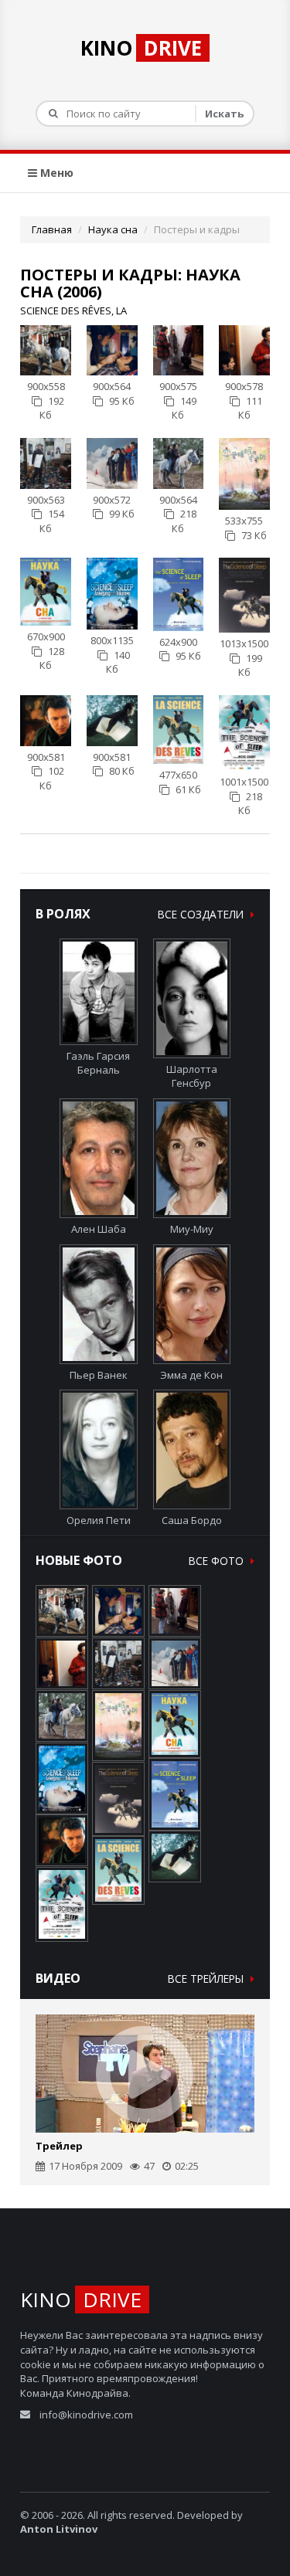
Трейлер (59, 2146)
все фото (218, 1561)
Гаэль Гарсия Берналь (98, 1063)
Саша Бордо (192, 1520)
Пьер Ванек (99, 1375)
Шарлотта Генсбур (192, 1076)
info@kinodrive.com (86, 2415)
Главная (52, 229)
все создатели (202, 914)
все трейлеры (207, 1979)
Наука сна (113, 229)
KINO (141, 48)
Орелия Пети (99, 1520)
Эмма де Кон (191, 1375)
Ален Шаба (99, 1229)
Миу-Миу (192, 1229)
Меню (55, 173)
